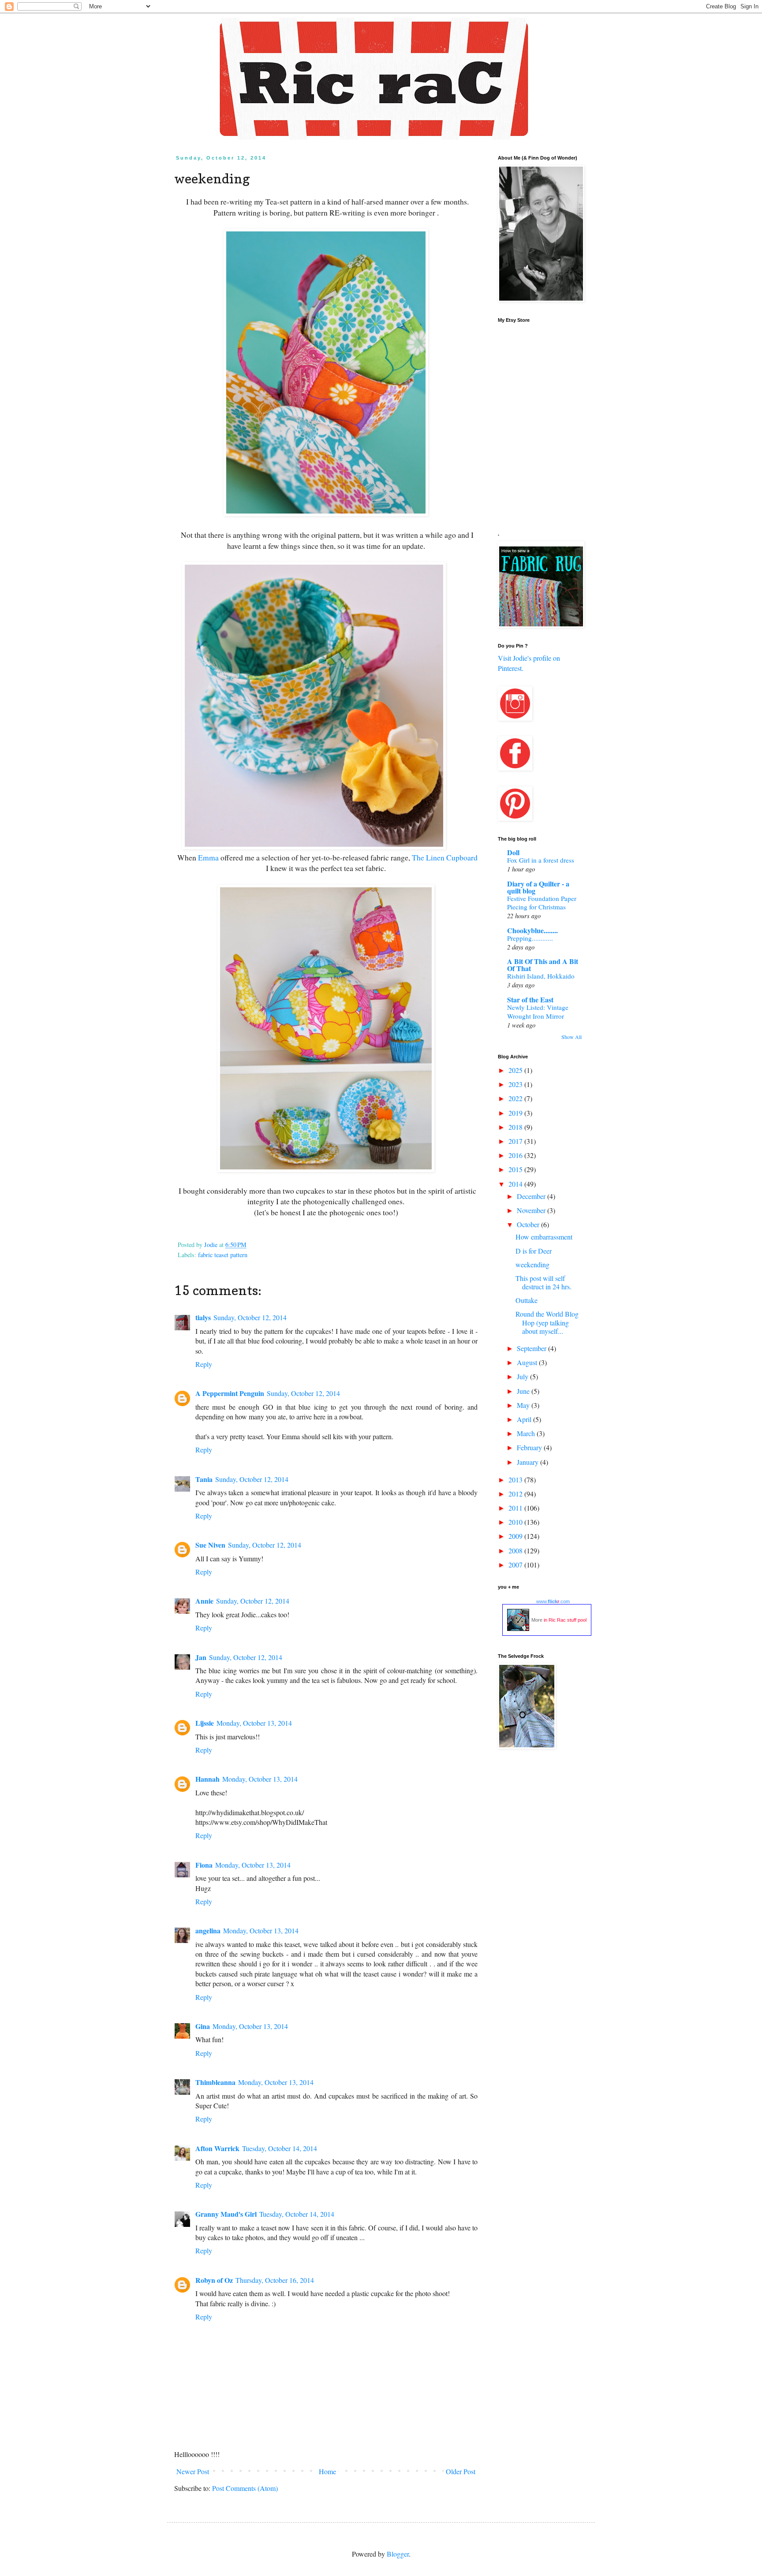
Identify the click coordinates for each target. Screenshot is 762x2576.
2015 (516, 1169)
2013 (516, 1480)
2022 (516, 1098)
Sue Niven (210, 1545)
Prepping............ (530, 938)
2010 (516, 1522)
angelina (208, 1930)
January (529, 1462)
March (527, 1433)
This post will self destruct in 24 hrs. (543, 1282)
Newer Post (193, 2471)
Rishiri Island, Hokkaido (541, 976)
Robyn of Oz (214, 2280)
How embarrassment (544, 1237)
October (529, 1224)
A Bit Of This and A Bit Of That (543, 965)
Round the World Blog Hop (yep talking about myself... (547, 1322)
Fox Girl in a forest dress (541, 860)
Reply (204, 1364)
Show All (571, 1037)
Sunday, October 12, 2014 (250, 1317)
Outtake (527, 1300)
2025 (516, 1070)
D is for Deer (534, 1251)
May (524, 1405)
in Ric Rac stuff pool (565, 1620)
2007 (516, 1565)
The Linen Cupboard (445, 857)
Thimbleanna (215, 2082)
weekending (532, 1264)
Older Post (461, 2471)
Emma (208, 857)
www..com (553, 1601)
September (532, 1348)
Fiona (204, 1865)
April (525, 1419)
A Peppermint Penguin (230, 1393)
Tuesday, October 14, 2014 (280, 2148)
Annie (204, 1601)
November (532, 1210)
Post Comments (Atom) (245, 2488)
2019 (516, 1113)
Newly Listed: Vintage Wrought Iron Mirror (538, 1012)
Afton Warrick (217, 2148)
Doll (513, 852)
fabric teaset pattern (223, 1255)
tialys (203, 1317)
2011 (516, 1508)
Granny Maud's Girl (226, 2214)
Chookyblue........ (532, 930)
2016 (516, 1155)
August (528, 1362)
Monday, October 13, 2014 (254, 1723)
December (532, 1196)
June (524, 1391)
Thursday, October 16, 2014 (275, 2280)
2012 (516, 1494)
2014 (516, 1184)
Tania (204, 1479)
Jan (201, 1657)
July (523, 1376)
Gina (203, 2026)
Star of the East (530, 1000)
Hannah (207, 1779)
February (530, 1447)
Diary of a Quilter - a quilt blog (538, 887)
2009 (516, 1536)
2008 (516, 1550)
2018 (516, 1127)
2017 (516, 1141)
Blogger (398, 2554)
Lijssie (205, 1723)
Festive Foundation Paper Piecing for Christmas (542, 903)
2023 (516, 1084)
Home (327, 2471)
